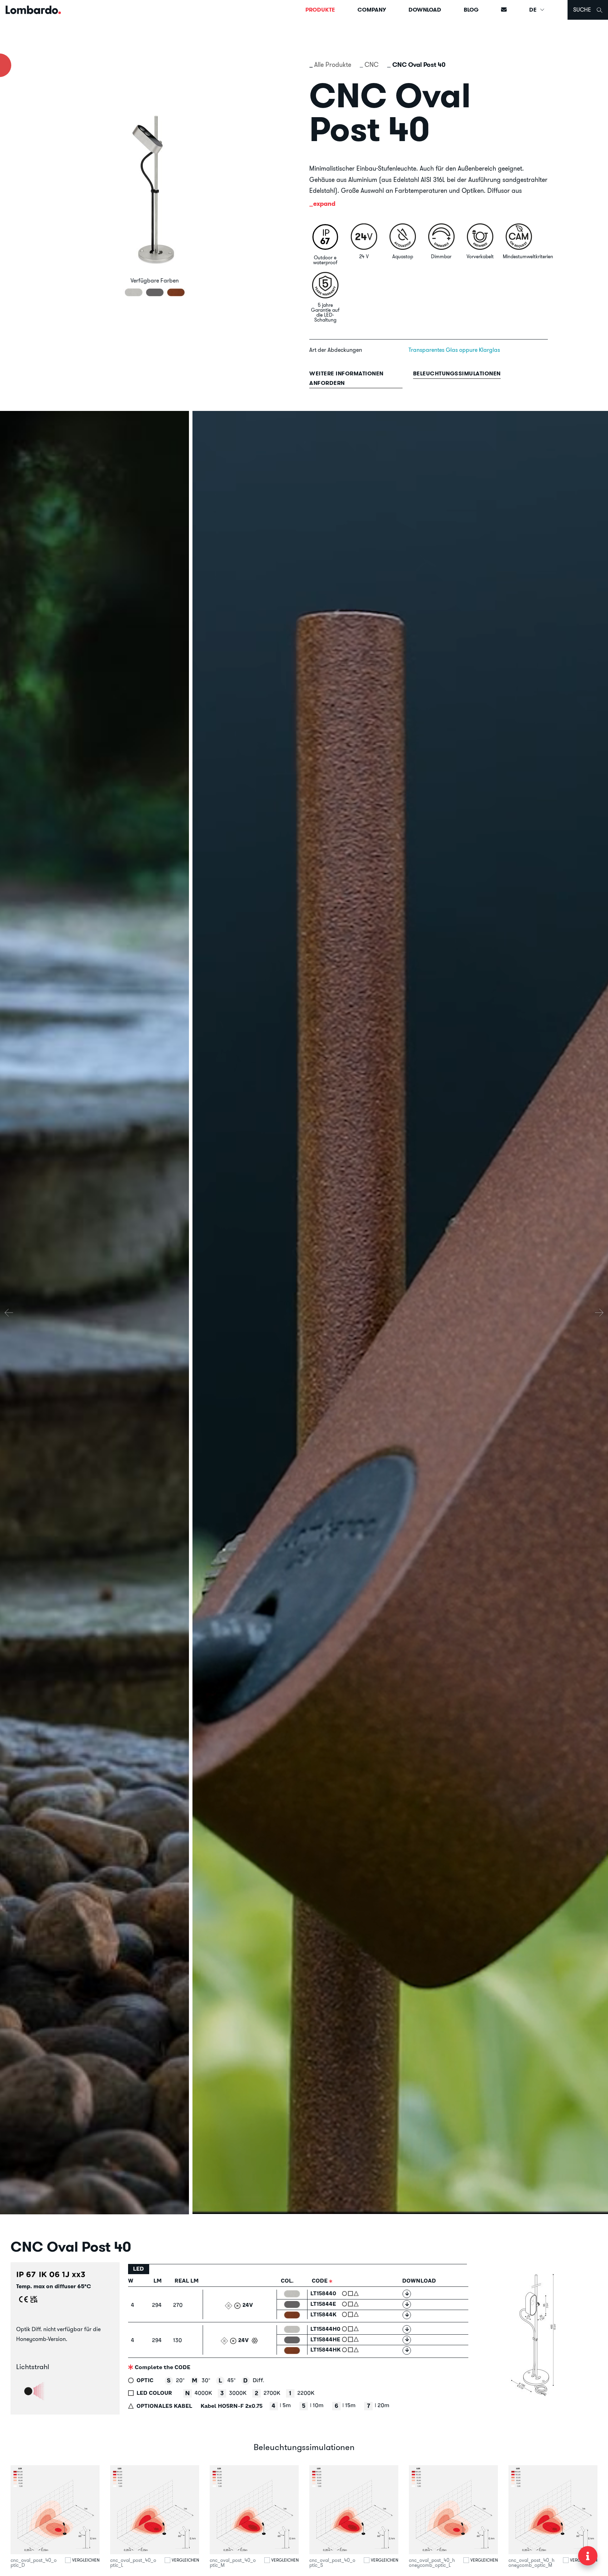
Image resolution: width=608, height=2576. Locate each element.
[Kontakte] (504, 10)
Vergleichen (86, 2560)
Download (425, 10)
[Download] (407, 2294)
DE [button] (534, 10)
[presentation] (9, 1313)
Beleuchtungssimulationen (457, 373)
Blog (471, 10)
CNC (372, 65)
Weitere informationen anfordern (346, 378)
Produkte (320, 10)
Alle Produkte (333, 65)
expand (324, 204)
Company (372, 10)
